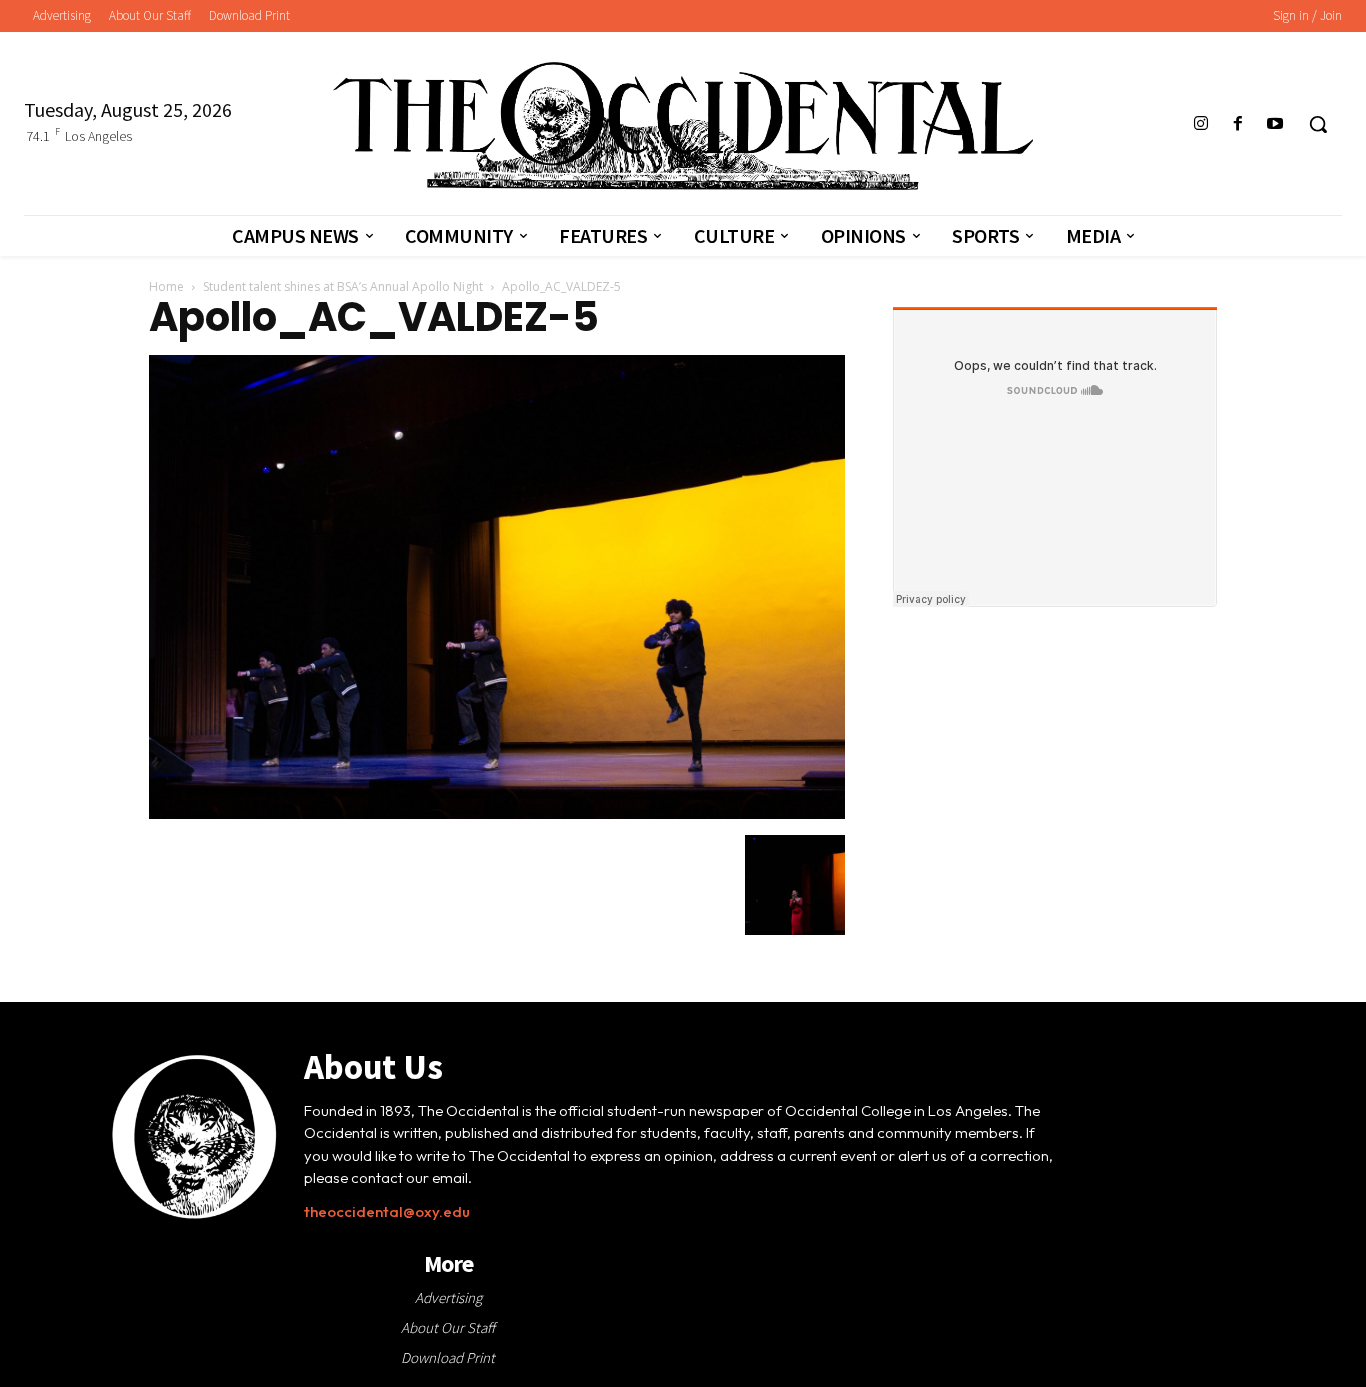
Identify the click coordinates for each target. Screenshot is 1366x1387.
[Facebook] (1238, 124)
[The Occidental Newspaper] (683, 126)
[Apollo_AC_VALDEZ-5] (497, 814)
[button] (1318, 124)
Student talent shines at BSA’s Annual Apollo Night (343, 286)
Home (166, 286)
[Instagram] (1200, 124)
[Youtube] (1275, 124)
